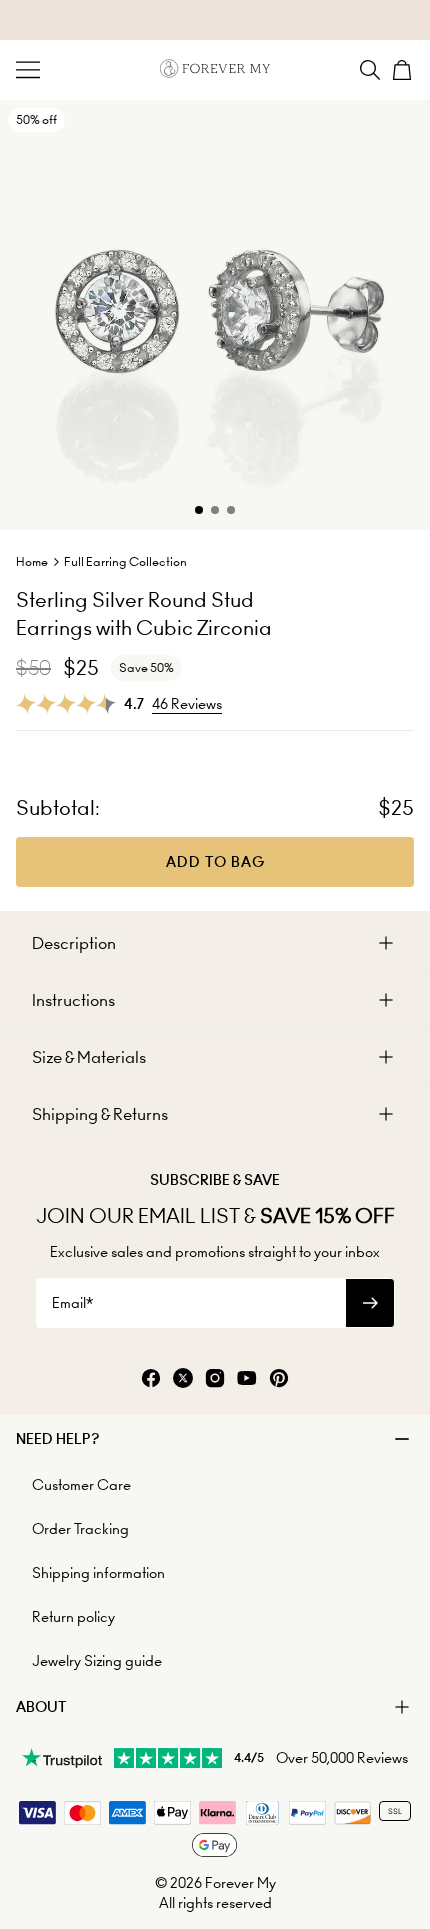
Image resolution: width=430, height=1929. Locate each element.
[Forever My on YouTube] (247, 1379)
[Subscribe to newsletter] (370, 1303)
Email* (72, 1303)
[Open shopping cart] (402, 70)
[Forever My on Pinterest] (279, 1379)
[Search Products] (370, 70)
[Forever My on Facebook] (151, 1379)
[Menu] (28, 70)
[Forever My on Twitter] (183, 1379)
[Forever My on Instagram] (215, 1379)
